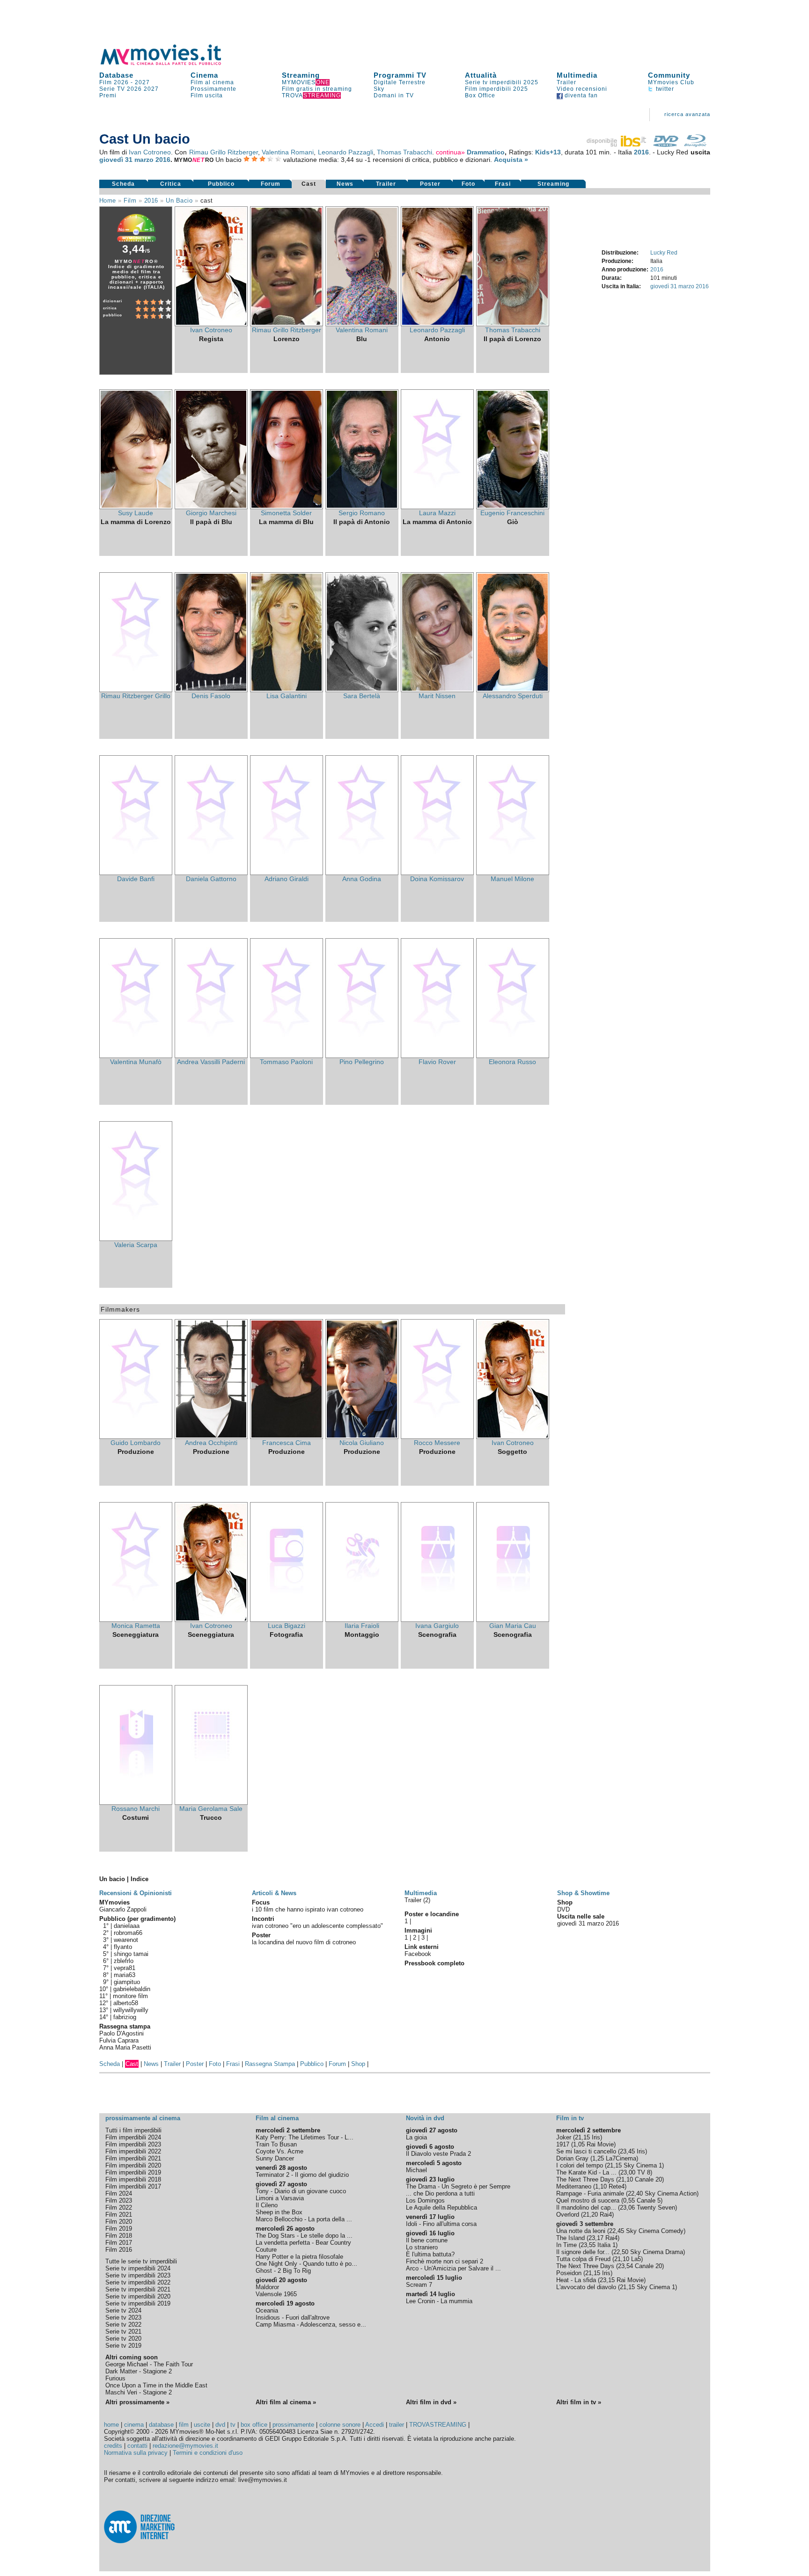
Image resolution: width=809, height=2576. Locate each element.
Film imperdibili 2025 (496, 89)
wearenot (126, 1940)
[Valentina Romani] (362, 324)
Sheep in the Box (279, 2212)
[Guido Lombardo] (136, 1437)
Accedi (375, 2425)
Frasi (503, 184)
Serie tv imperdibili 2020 (138, 2296)
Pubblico (221, 184)
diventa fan (580, 95)
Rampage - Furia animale (590, 2193)
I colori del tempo (580, 2165)
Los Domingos (425, 2200)
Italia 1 (607, 2245)
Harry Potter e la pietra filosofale (299, 2257)
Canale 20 (648, 2179)
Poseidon (569, 2273)
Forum (271, 184)
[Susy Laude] (136, 507)
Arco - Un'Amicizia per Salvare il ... (453, 2268)
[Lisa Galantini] (287, 690)
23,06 (627, 2207)
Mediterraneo (574, 2186)
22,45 (617, 2231)
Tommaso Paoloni (286, 1062)
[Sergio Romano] (362, 507)
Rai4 (606, 2215)
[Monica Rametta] (136, 1620)
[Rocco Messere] (437, 1437)
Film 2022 (119, 2207)
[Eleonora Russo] (513, 1056)
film (130, 201)
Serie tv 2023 (123, 2317)
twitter (664, 89)
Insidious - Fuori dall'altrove (293, 2317)
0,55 (629, 2200)
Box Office (480, 95)
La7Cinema (621, 2158)
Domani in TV (394, 95)
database (161, 2425)
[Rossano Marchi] (136, 1802)
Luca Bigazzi (287, 1626)
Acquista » (511, 160)
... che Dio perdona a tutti (440, 2193)
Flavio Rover (437, 1062)
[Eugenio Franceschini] (513, 507)
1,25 (598, 2158)
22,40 (635, 2193)
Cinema (204, 75)
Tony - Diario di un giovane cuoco (301, 2191)
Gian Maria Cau (513, 1626)
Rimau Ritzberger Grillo (136, 696)
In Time (566, 2245)
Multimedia (577, 75)
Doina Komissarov (437, 879)
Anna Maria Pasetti (125, 2047)
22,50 (621, 2252)
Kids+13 (548, 152)
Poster (430, 184)
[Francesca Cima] (287, 1437)
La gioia (416, 2137)
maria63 (125, 1975)
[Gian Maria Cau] (513, 1620)
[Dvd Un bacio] (666, 145)
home (111, 2425)
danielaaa (127, 1926)
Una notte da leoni (581, 2231)
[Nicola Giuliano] (362, 1437)
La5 (636, 2259)
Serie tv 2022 (123, 2324)
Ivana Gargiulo (437, 1626)
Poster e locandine (432, 1914)
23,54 (625, 2266)
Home (108, 201)
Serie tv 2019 (123, 2346)
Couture (266, 2250)
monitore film (130, 1996)
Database (116, 75)
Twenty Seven (656, 2207)
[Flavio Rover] (437, 1056)
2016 (641, 152)
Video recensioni (582, 89)
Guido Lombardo (136, 1443)
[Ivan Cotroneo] (211, 324)
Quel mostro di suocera (588, 2200)
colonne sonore (340, 2425)
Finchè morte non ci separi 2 (445, 2261)
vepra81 (125, 1968)
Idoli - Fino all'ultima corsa (441, 2224)
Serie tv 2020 (123, 2339)
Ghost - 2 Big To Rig (283, 2271)
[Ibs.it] (617, 145)
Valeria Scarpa (136, 1245)
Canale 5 (649, 2200)
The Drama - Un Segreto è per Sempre (458, 2186)
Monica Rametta (136, 1626)
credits (113, 2446)
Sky (379, 89)
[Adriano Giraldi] (287, 873)
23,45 (627, 2151)
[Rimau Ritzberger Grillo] (136, 690)
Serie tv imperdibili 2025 (502, 82)
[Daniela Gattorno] (211, 873)
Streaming (301, 75)
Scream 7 (419, 2285)
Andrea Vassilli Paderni (211, 1062)
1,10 (601, 2186)
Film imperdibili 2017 (133, 2186)
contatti (137, 2446)
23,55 (588, 2245)
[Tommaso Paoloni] (287, 1056)
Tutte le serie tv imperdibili (141, 2261)
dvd (220, 2425)
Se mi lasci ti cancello (586, 2151)
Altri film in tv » (579, 2402)
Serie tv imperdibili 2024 (138, 2268)
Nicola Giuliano (362, 1443)
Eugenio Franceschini (512, 513)
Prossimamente (213, 89)
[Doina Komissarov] (437, 873)
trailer (397, 2425)
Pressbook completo (434, 1963)
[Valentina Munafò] (136, 1056)
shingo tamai (131, 1954)
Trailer (566, 82)
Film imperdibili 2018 (133, 2179)
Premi (108, 95)
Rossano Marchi (136, 1809)
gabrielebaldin (132, 1989)
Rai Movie (600, 2144)
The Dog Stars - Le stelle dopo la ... (304, 2236)
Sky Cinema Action (671, 2193)
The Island (570, 2238)
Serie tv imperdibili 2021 (138, 2289)
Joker (564, 2137)
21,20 (590, 2215)
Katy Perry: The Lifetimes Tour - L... (305, 2137)
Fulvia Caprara (119, 2040)
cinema (134, 2425)
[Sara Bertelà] (362, 690)
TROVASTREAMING (438, 2425)
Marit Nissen (437, 696)
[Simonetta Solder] (287, 507)
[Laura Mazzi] (437, 507)
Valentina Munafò (136, 1062)
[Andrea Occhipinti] (211, 1437)
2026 (134, 89)
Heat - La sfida (576, 2280)
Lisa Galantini (287, 696)
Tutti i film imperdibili (133, 2130)
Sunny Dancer (275, 2158)
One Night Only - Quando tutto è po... (306, 2264)
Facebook (418, 1954)
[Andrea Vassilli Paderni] (211, 1056)
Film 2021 (119, 2215)
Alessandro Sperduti (513, 696)
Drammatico (486, 152)
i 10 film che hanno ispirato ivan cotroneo (308, 1909)
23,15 (607, 2280)
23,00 (628, 2172)
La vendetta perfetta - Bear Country (303, 2243)
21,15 (582, 2137)
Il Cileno (267, 2205)
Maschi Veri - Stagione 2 (139, 2392)
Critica (171, 184)
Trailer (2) (417, 1900)
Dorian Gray (572, 2158)
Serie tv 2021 (123, 2332)
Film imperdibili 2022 (133, 2151)
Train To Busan (276, 2144)
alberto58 (126, 2003)
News (345, 184)
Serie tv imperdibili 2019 (138, 2303)
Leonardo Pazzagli (346, 152)
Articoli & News (274, 1893)
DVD (563, 1909)
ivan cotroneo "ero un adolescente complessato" (317, 1926)
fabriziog (125, 2017)
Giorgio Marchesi (211, 513)
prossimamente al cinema (143, 2118)
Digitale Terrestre (400, 82)
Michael (416, 2170)
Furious (115, 2378)
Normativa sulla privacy (136, 2453)
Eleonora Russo (512, 1062)
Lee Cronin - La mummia (439, 2301)
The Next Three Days (585, 2179)
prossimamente (293, 2425)
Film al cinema (212, 82)
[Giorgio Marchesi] (211, 507)
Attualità (481, 75)
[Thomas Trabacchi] (513, 324)
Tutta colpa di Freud (583, 2259)
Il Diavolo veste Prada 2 (438, 2154)
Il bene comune (427, 2240)
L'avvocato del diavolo (586, 2287)
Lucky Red (664, 253)
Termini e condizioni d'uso (208, 2453)
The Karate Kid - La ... (586, 2172)
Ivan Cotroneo (150, 152)
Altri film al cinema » (286, 2402)
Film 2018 (119, 2236)
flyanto (123, 1947)
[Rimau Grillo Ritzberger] (287, 324)
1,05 (579, 2144)
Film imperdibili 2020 (133, 2165)
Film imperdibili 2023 (133, 2144)
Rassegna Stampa (270, 2064)
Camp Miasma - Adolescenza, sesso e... (311, 2324)
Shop (358, 2064)
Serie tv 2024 (123, 2310)
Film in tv (570, 2118)
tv (233, 2425)
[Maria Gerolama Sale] (211, 1802)
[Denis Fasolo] (211, 690)
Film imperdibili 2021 (133, 2158)
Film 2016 (119, 2250)
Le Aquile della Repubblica (441, 2207)
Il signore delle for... (583, 2252)
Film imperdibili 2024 (133, 2137)
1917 (563, 2144)
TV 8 (644, 2172)
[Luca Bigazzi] (287, 1620)
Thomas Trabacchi (404, 152)
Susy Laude (136, 513)
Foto (468, 184)
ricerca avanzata (687, 114)
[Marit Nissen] (437, 690)
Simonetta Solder (286, 513)
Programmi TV (400, 75)
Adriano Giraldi (287, 879)
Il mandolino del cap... (586, 2207)
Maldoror (267, 2287)
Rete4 (617, 2186)
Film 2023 (119, 2200)
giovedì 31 (116, 160)
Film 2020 (119, 2222)
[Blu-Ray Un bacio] (695, 145)
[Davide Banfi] (136, 873)
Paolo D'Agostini (121, 2033)
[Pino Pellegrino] (362, 1056)
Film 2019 (119, 2229)
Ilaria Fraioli (362, 1626)
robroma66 (128, 1933)
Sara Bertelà (362, 696)
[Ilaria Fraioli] (362, 1620)
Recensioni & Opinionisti (136, 1893)
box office (254, 2425)
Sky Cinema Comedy (655, 2231)
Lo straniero (422, 2247)
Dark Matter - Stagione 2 (139, 2371)
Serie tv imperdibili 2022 (138, 2282)
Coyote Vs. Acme (279, 2151)
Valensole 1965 (276, 2294)
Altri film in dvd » (431, 2402)
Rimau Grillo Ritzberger (224, 152)
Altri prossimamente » (137, 2402)
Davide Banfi (136, 879)
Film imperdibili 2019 (133, 2172)
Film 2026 (114, 82)
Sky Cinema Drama (657, 2252)
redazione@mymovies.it (185, 2446)
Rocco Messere (437, 1443)
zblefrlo (124, 1961)
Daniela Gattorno (211, 879)
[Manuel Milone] (513, 873)
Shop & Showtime (583, 1893)
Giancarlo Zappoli (123, 1909)
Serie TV (112, 89)
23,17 (596, 2238)
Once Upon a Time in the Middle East (156, 2385)
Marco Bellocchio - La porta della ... (304, 2219)
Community (669, 75)
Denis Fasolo (211, 696)
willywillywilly (131, 2010)
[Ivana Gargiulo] (437, 1620)
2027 (142, 82)
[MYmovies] (169, 63)
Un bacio (179, 201)
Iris (596, 2137)
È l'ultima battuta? (430, 2254)
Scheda (123, 184)
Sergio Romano (362, 513)
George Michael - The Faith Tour (149, 2364)
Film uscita (207, 95)
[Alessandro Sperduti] (513, 690)
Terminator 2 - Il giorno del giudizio (302, 2175)
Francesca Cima (287, 1443)
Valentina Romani (288, 152)
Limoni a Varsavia (280, 2198)
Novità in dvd (425, 2118)
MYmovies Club (671, 82)
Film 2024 (119, 2193)
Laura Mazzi (437, 513)
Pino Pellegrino (362, 1062)
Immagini (418, 1930)
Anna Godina (362, 879)
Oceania (267, 2310)
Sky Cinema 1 (643, 2165)
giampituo (127, 1982)
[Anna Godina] (362, 873)
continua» (450, 152)
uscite (202, 2425)
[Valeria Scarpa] (136, 1239)
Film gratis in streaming (317, 89)
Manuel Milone (512, 879)
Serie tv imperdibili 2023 (138, 2275)
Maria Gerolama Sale (211, 1809)
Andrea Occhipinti (211, 1443)
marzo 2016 (152, 160)
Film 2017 (119, 2243)
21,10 (625, 2179)
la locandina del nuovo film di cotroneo (304, 1942)
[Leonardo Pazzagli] (437, 324)
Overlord (568, 2215)
